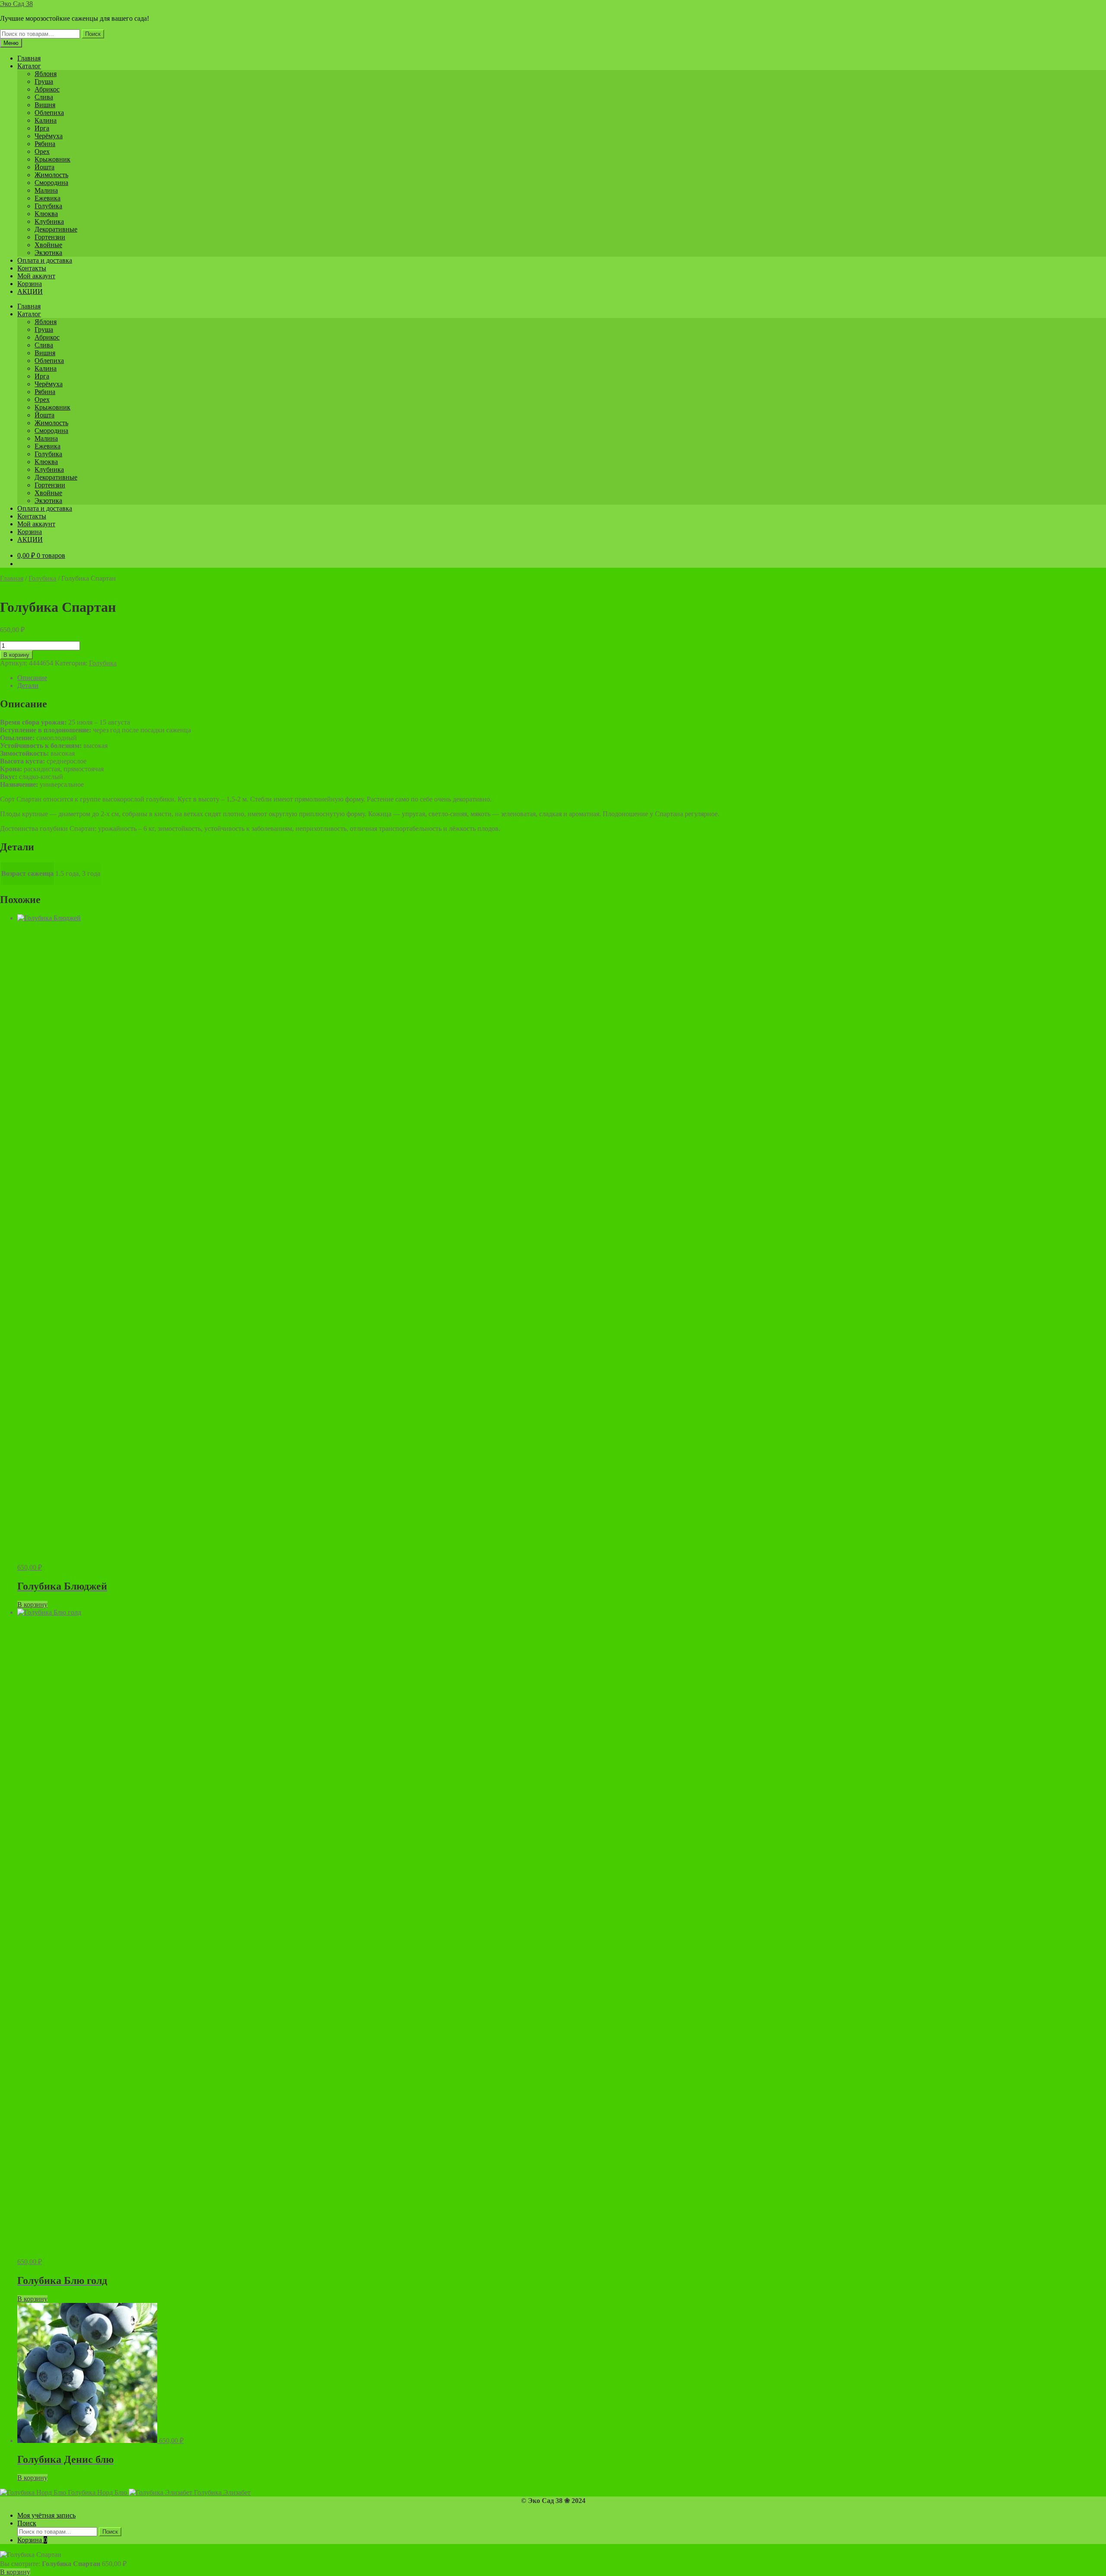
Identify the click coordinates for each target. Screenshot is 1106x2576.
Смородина (51, 183)
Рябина (45, 144)
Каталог (29, 66)
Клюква (46, 214)
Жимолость (51, 175)
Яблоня (46, 74)
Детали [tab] (28, 685)
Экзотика (48, 253)
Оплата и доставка (45, 260)
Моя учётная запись (46, 2515)
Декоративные (56, 229)
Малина (46, 190)
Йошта (44, 167)
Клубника (49, 221)
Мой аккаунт (36, 276)
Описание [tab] (32, 678)
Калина (46, 120)
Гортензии (50, 237)
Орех (42, 151)
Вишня (45, 105)
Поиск (93, 34)
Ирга (42, 128)
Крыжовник (52, 159)
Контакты (32, 268)
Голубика (48, 206)
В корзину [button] (32, 1604)
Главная (29, 58)
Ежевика (48, 198)
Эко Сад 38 (16, 4)
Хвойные (48, 245)
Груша (44, 81)
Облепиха (49, 113)
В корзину (16, 655)
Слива (44, 97)
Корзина (30, 284)
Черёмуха (49, 136)
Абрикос (47, 89)
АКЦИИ (30, 291)
